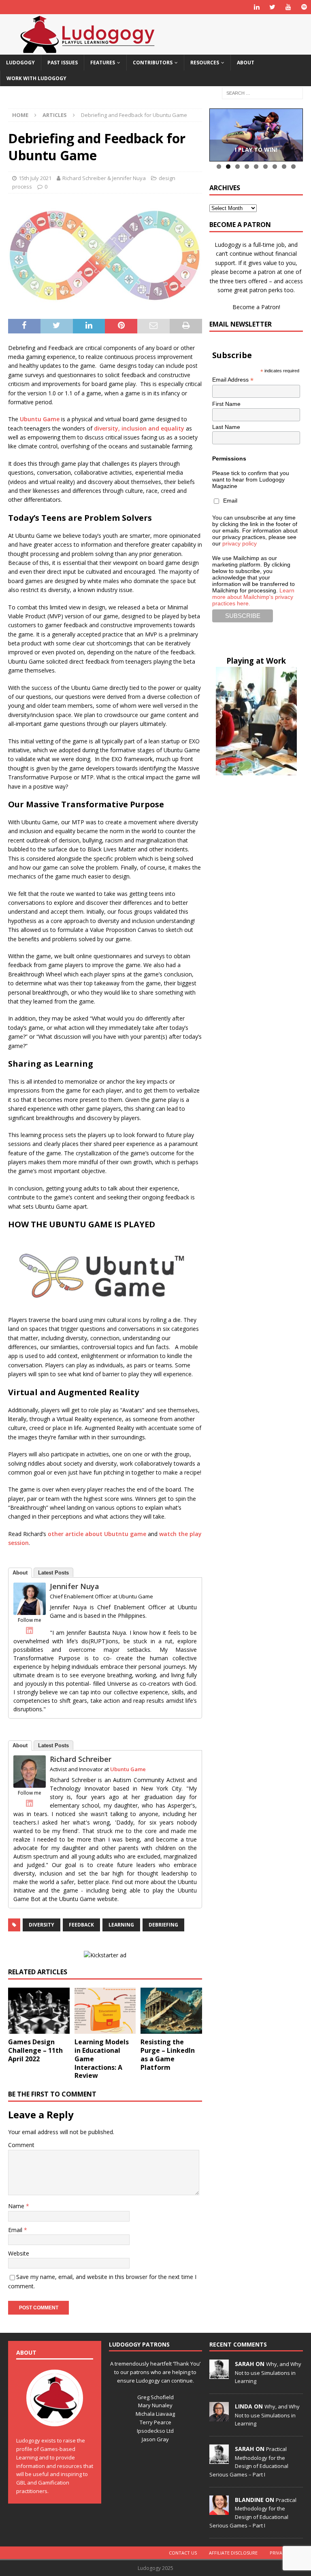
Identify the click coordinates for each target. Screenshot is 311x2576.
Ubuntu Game (40, 419)
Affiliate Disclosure (233, 2553)
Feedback (81, 1925)
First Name (226, 404)
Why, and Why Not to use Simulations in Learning (268, 2372)
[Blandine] (219, 2510)
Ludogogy (20, 63)
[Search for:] (262, 93)
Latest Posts (53, 1573)
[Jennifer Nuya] (30, 1610)
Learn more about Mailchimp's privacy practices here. (253, 597)
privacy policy (240, 543)
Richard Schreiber (81, 1759)
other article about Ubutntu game (97, 1534)
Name (17, 2206)
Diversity (42, 1925)
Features (103, 63)
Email (16, 2230)
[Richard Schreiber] (30, 1783)
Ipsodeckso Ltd (155, 2431)
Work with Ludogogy (36, 78)
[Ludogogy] (87, 50)
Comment (21, 2145)
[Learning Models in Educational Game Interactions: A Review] (105, 2011)
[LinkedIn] (30, 1630)
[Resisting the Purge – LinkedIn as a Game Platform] (171, 2011)
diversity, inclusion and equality (139, 428)
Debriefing (163, 1925)
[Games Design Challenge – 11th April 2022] (39, 2011)
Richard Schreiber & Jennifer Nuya (104, 178)
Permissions (229, 458)
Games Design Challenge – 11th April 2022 (35, 2050)
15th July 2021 (35, 178)
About (246, 63)
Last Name (226, 427)
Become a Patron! (256, 307)
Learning (121, 1925)
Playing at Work (256, 661)
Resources (205, 63)
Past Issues (63, 63)
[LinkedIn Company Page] (257, 7)
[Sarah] (219, 2374)
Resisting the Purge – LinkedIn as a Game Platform (168, 2054)
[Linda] (219, 2417)
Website (19, 2253)
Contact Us (183, 2553)
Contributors (153, 63)
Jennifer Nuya (75, 1586)
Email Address (233, 380)
